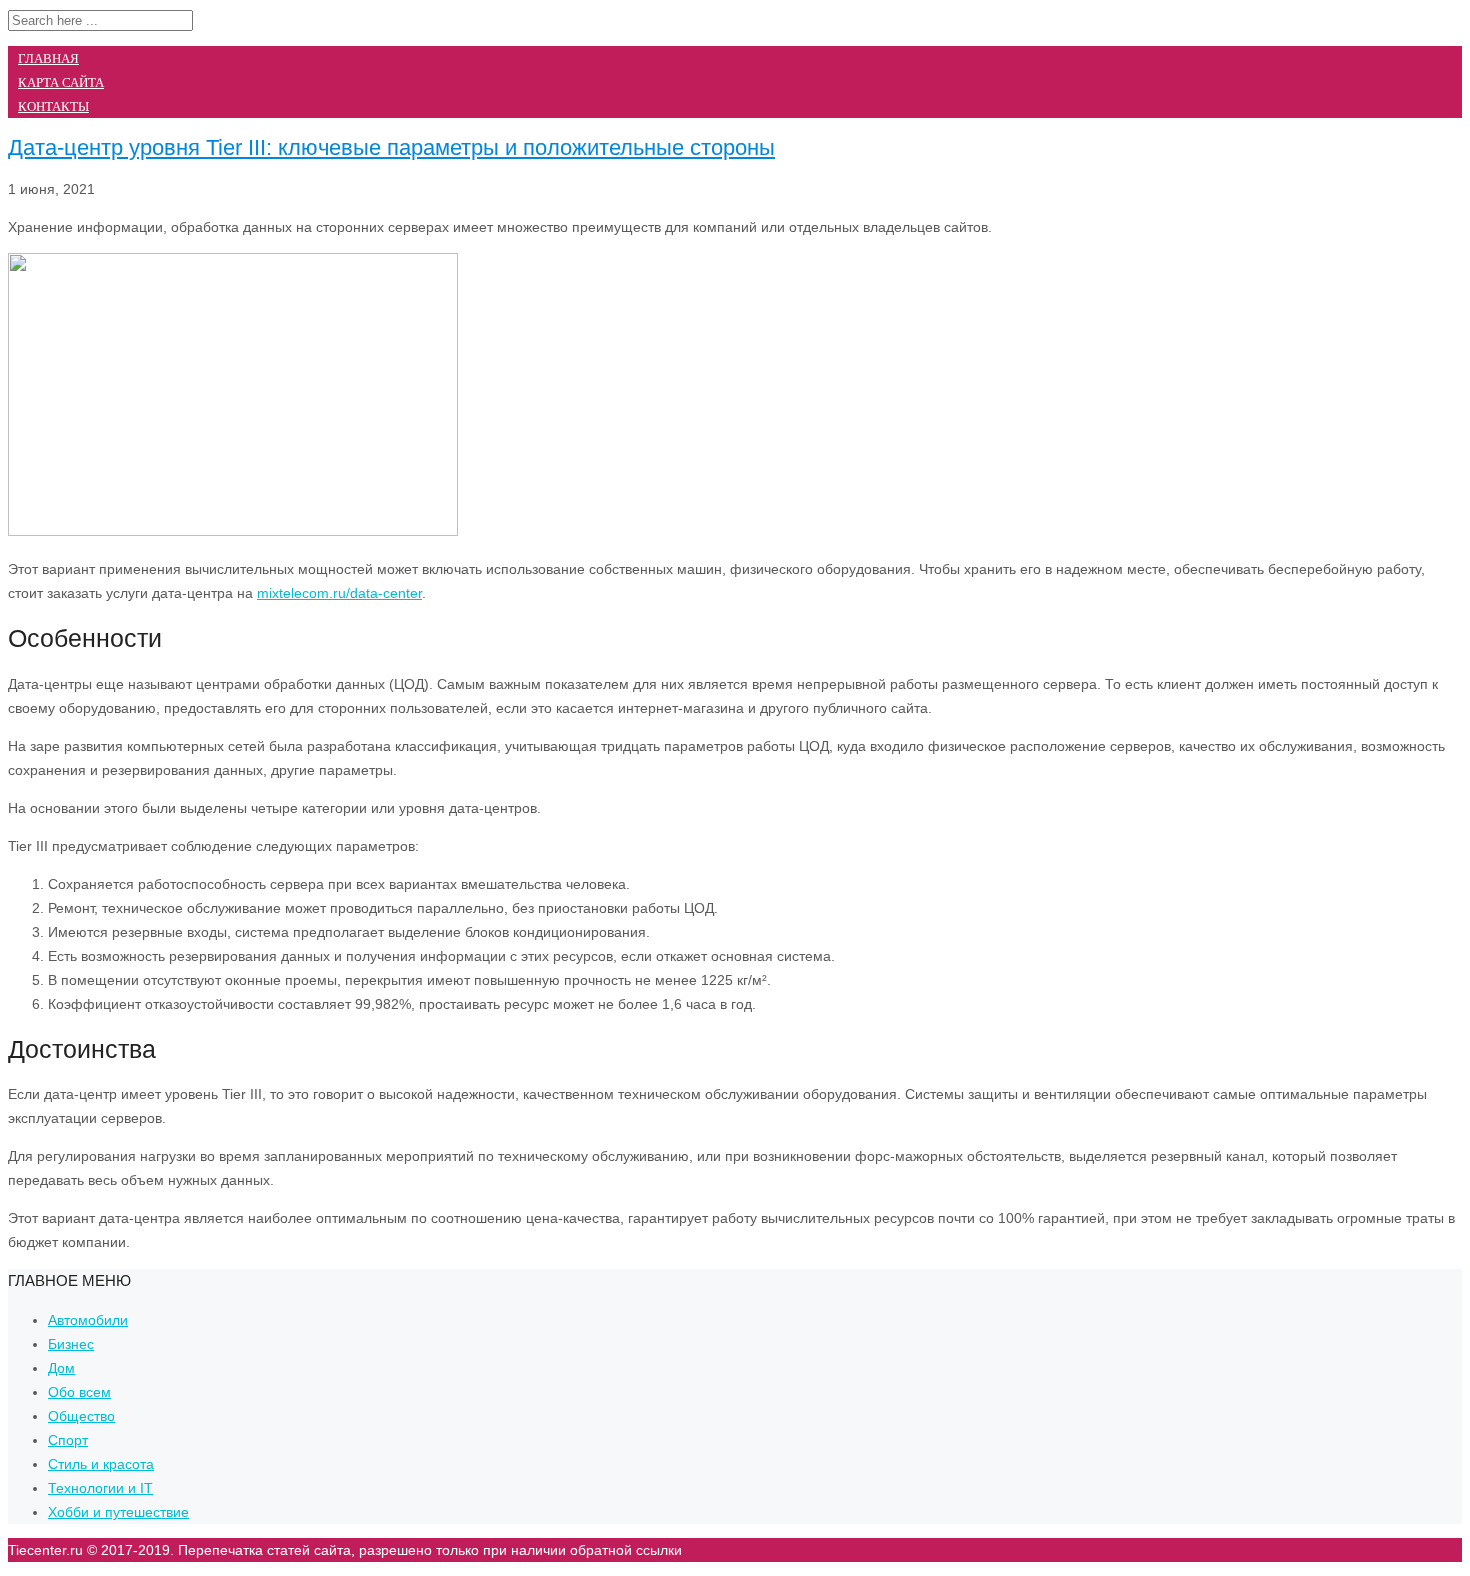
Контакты (53, 106)
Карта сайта (61, 82)
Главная (48, 58)
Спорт (68, 1440)
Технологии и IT (100, 1488)
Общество (81, 1416)
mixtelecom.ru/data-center (339, 593)
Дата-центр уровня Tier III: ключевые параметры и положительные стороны (391, 147)
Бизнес (71, 1344)
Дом (61, 1368)
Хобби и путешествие (118, 1512)
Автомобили (88, 1320)
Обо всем (79, 1392)
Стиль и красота (101, 1464)
